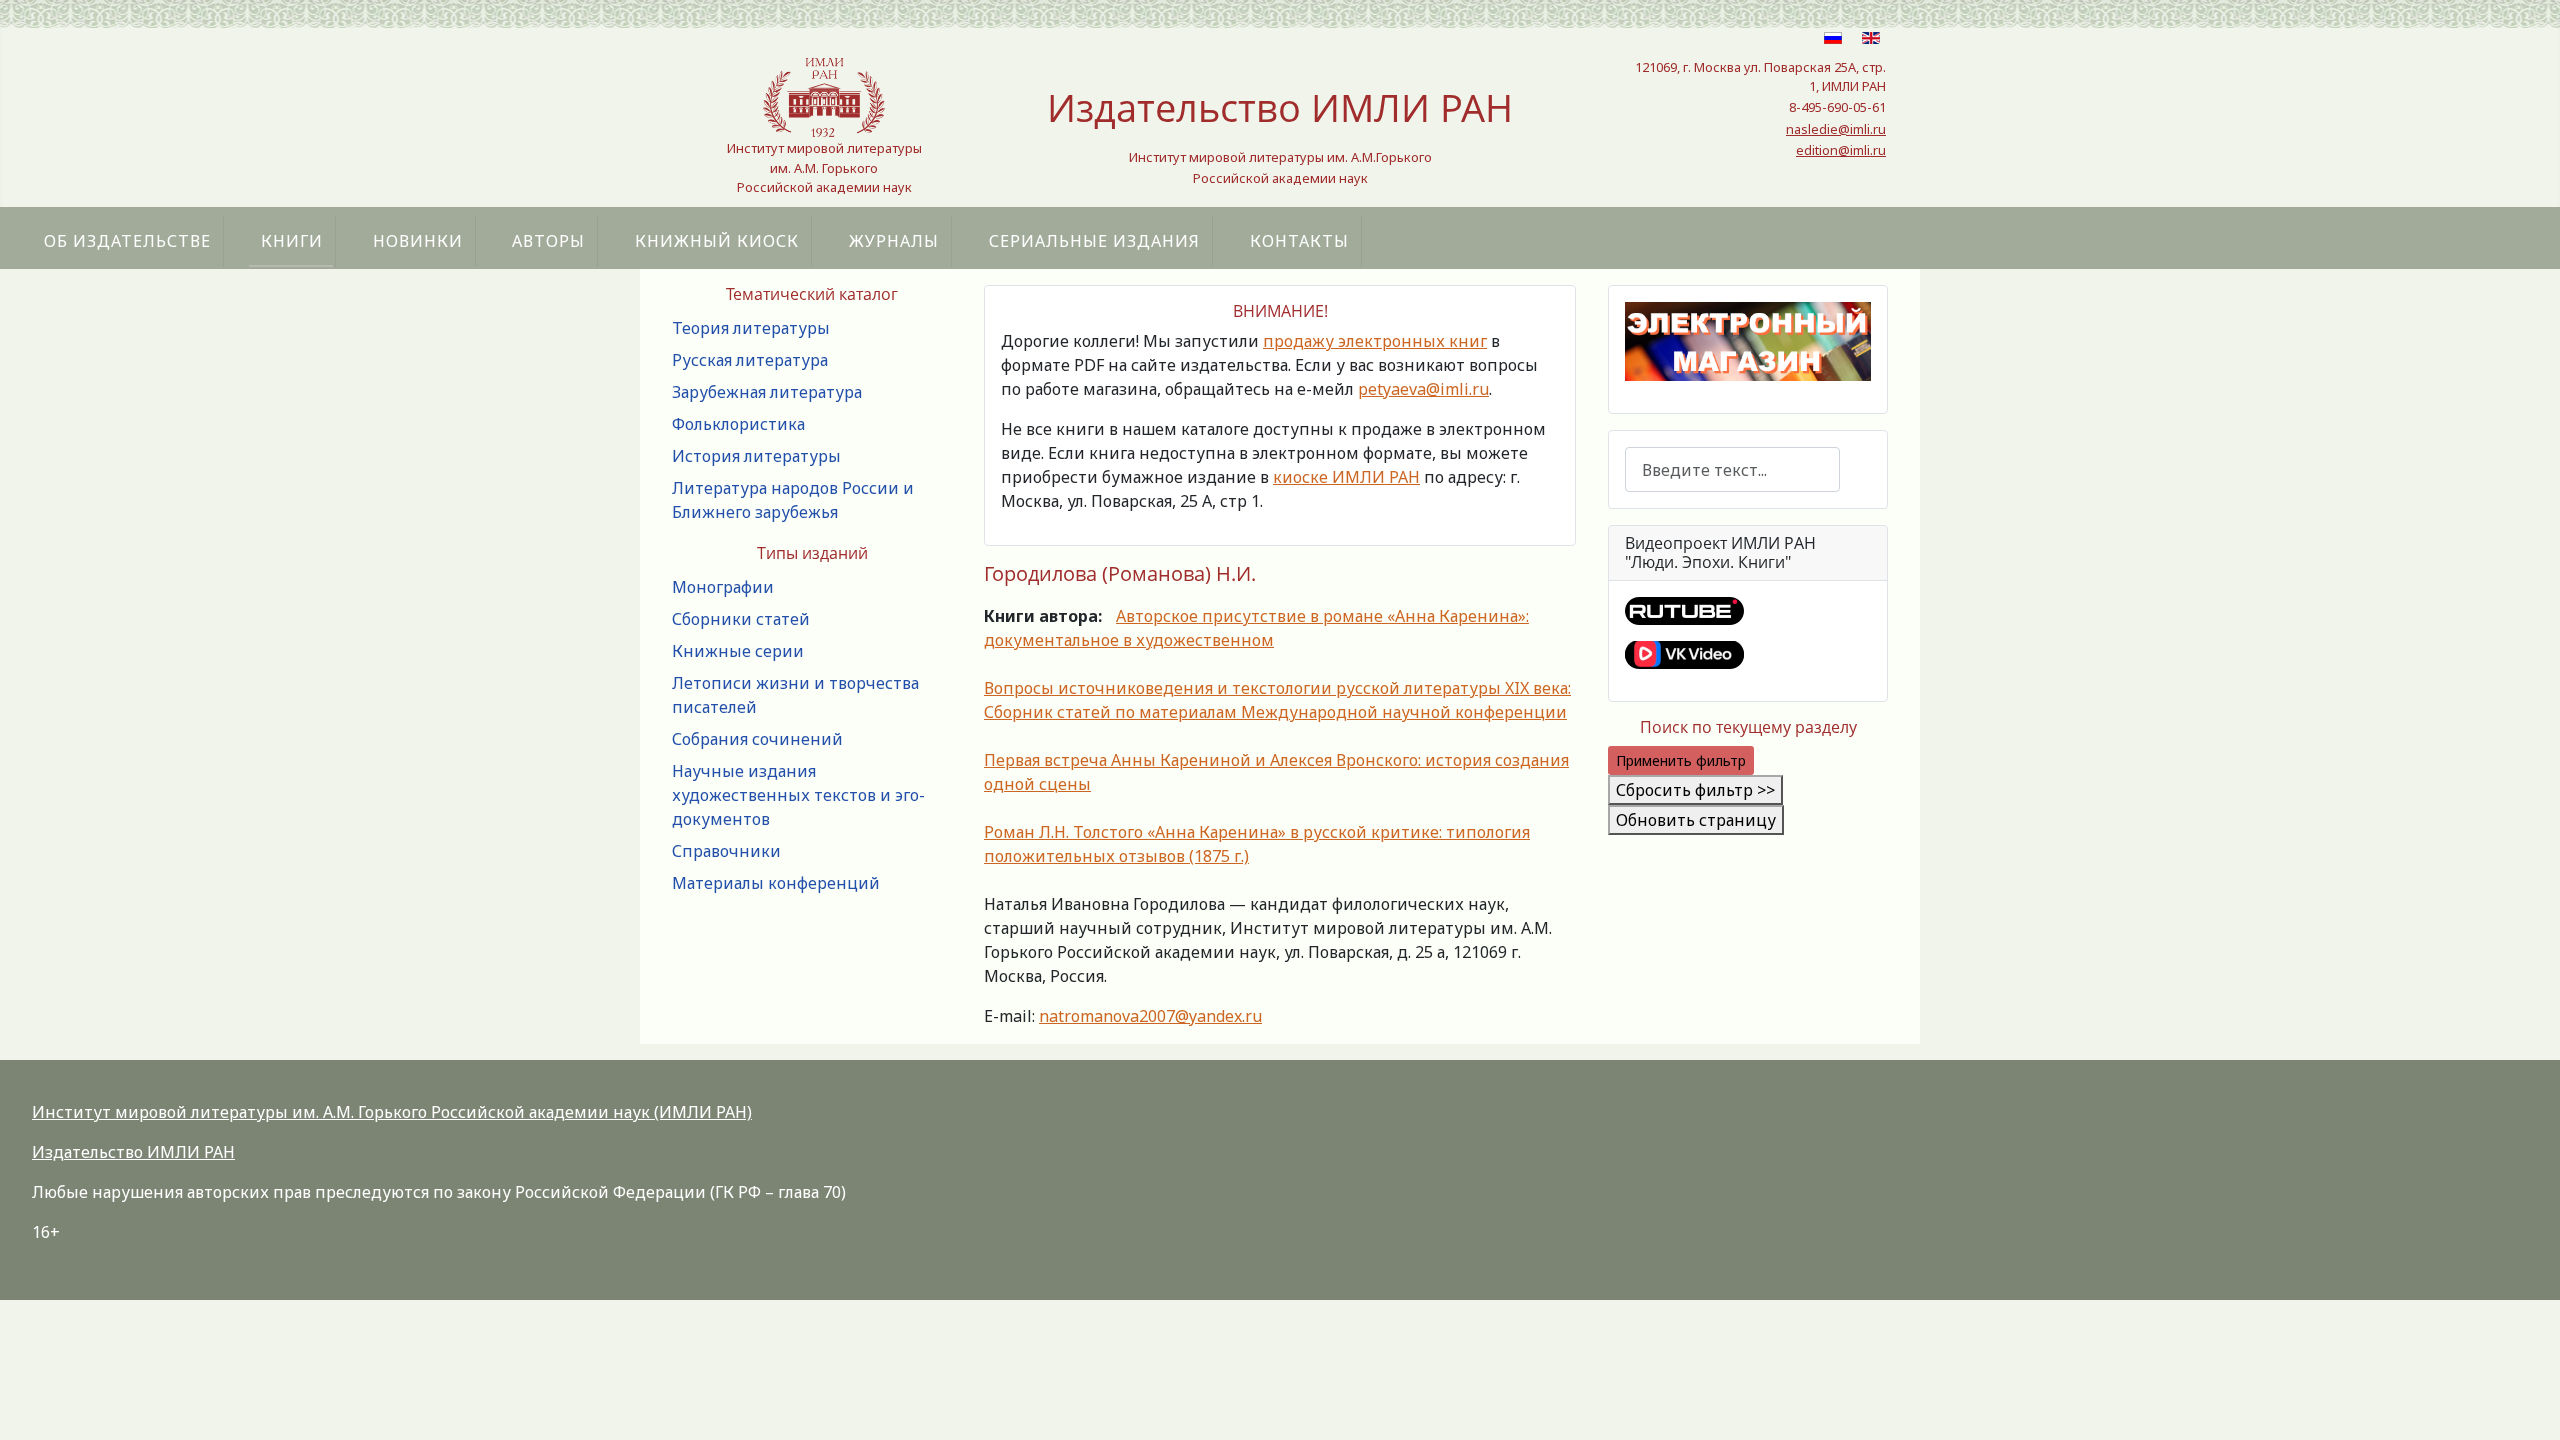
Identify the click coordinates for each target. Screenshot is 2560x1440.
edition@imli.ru (1841, 150)
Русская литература (750, 360)
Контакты (1299, 241)
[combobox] (1732, 469)
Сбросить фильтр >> (1695, 790)
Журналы (894, 241)
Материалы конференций (776, 883)
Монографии (723, 587)
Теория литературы (751, 328)
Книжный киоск (717, 241)
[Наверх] (2525, 1403)
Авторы (548, 241)
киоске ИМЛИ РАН (1346, 477)
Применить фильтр (1681, 760)
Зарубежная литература (767, 392)
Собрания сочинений (757, 739)
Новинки (418, 241)
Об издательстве (127, 241)
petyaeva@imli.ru (1423, 389)
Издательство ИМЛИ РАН (133, 1152)
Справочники (726, 851)
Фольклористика (738, 424)
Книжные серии (738, 651)
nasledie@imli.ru (1836, 129)
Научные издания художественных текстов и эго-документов (798, 795)
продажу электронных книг (1375, 341)
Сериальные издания (1094, 241)
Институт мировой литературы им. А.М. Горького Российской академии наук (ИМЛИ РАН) (392, 1112)
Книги (292, 241)
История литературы (756, 456)
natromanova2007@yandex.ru (1150, 1016)
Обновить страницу (1696, 820)
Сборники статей (741, 619)
